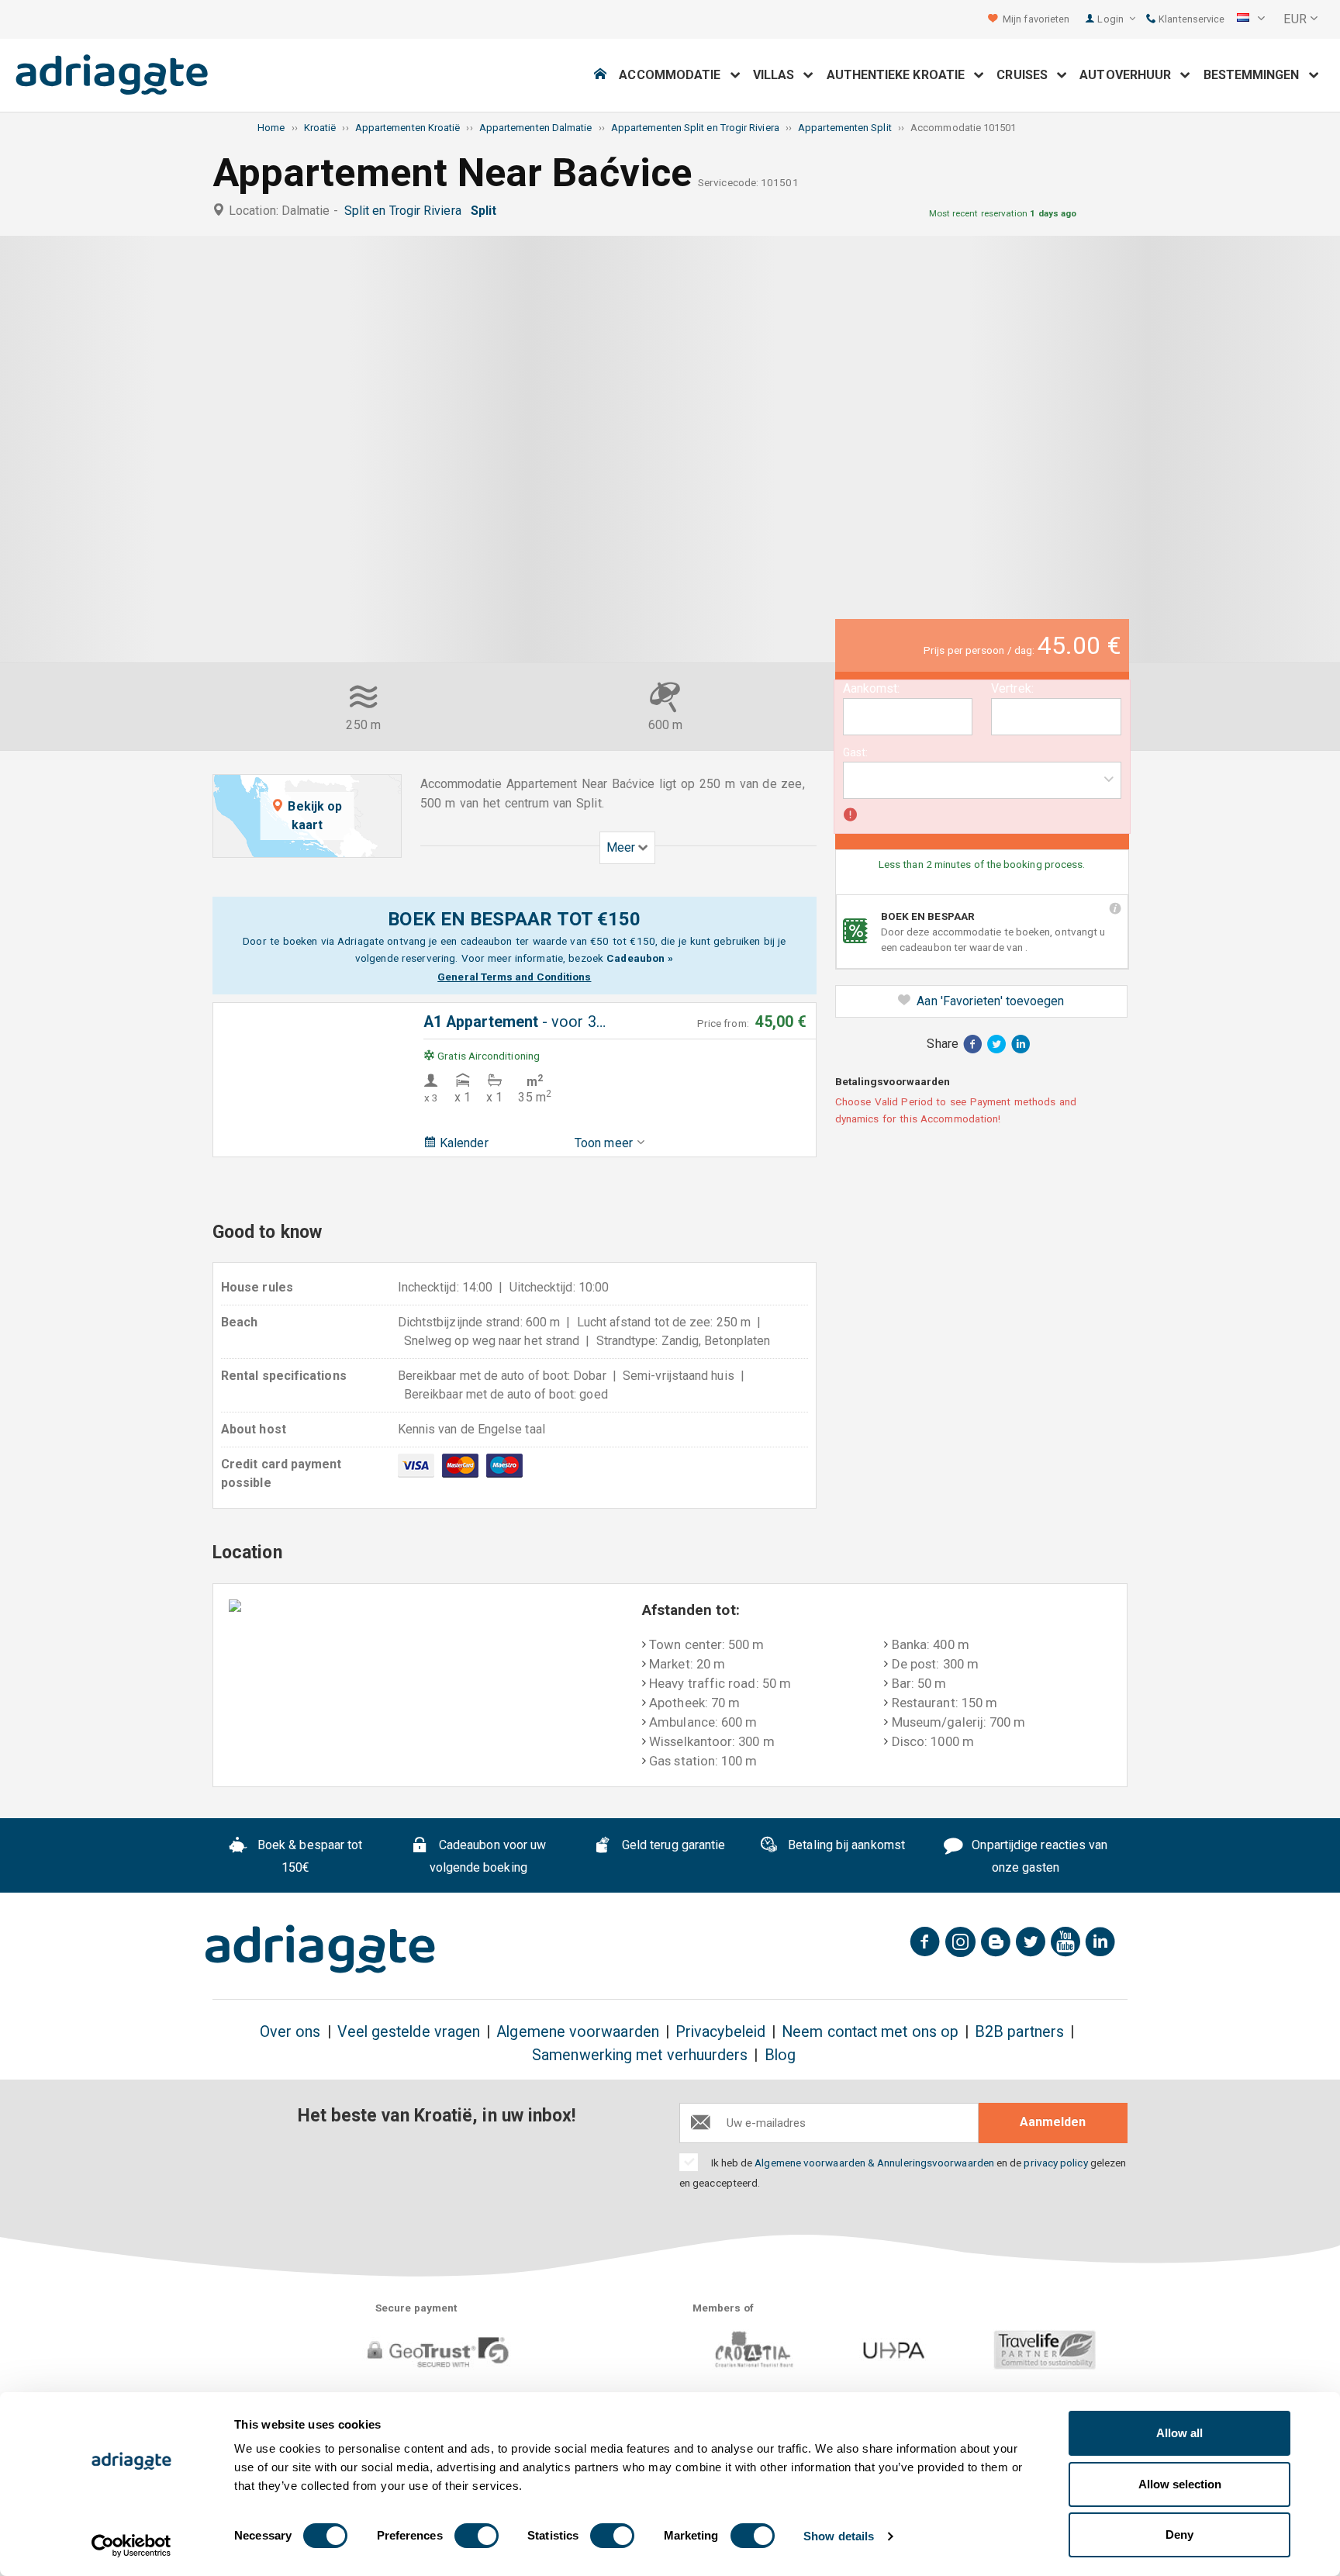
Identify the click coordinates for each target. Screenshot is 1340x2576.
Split (487, 211)
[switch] (477, 2536)
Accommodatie (674, 75)
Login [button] (1111, 19)
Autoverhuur (1130, 75)
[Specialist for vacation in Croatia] (320, 1949)
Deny (1179, 2535)
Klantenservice (1190, 19)
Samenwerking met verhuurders (640, 2055)
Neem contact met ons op (870, 2032)
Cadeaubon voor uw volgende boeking (488, 1856)
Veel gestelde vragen (409, 2032)
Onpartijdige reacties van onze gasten (1038, 1856)
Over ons (290, 2032)
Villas (779, 75)
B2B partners (1019, 2032)
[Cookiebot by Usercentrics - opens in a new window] (131, 2546)
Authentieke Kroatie (901, 75)
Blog (780, 2055)
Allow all (1179, 2433)
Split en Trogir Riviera (406, 211)
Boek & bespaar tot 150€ (309, 1856)
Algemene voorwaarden (578, 2032)
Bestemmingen (1256, 75)
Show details (839, 2536)
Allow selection (1180, 2484)
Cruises (1027, 75)
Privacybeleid (720, 2032)
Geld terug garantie (672, 1845)
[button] (1251, 19)
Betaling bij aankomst (845, 1845)
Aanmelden (1053, 2122)
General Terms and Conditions (514, 977)
